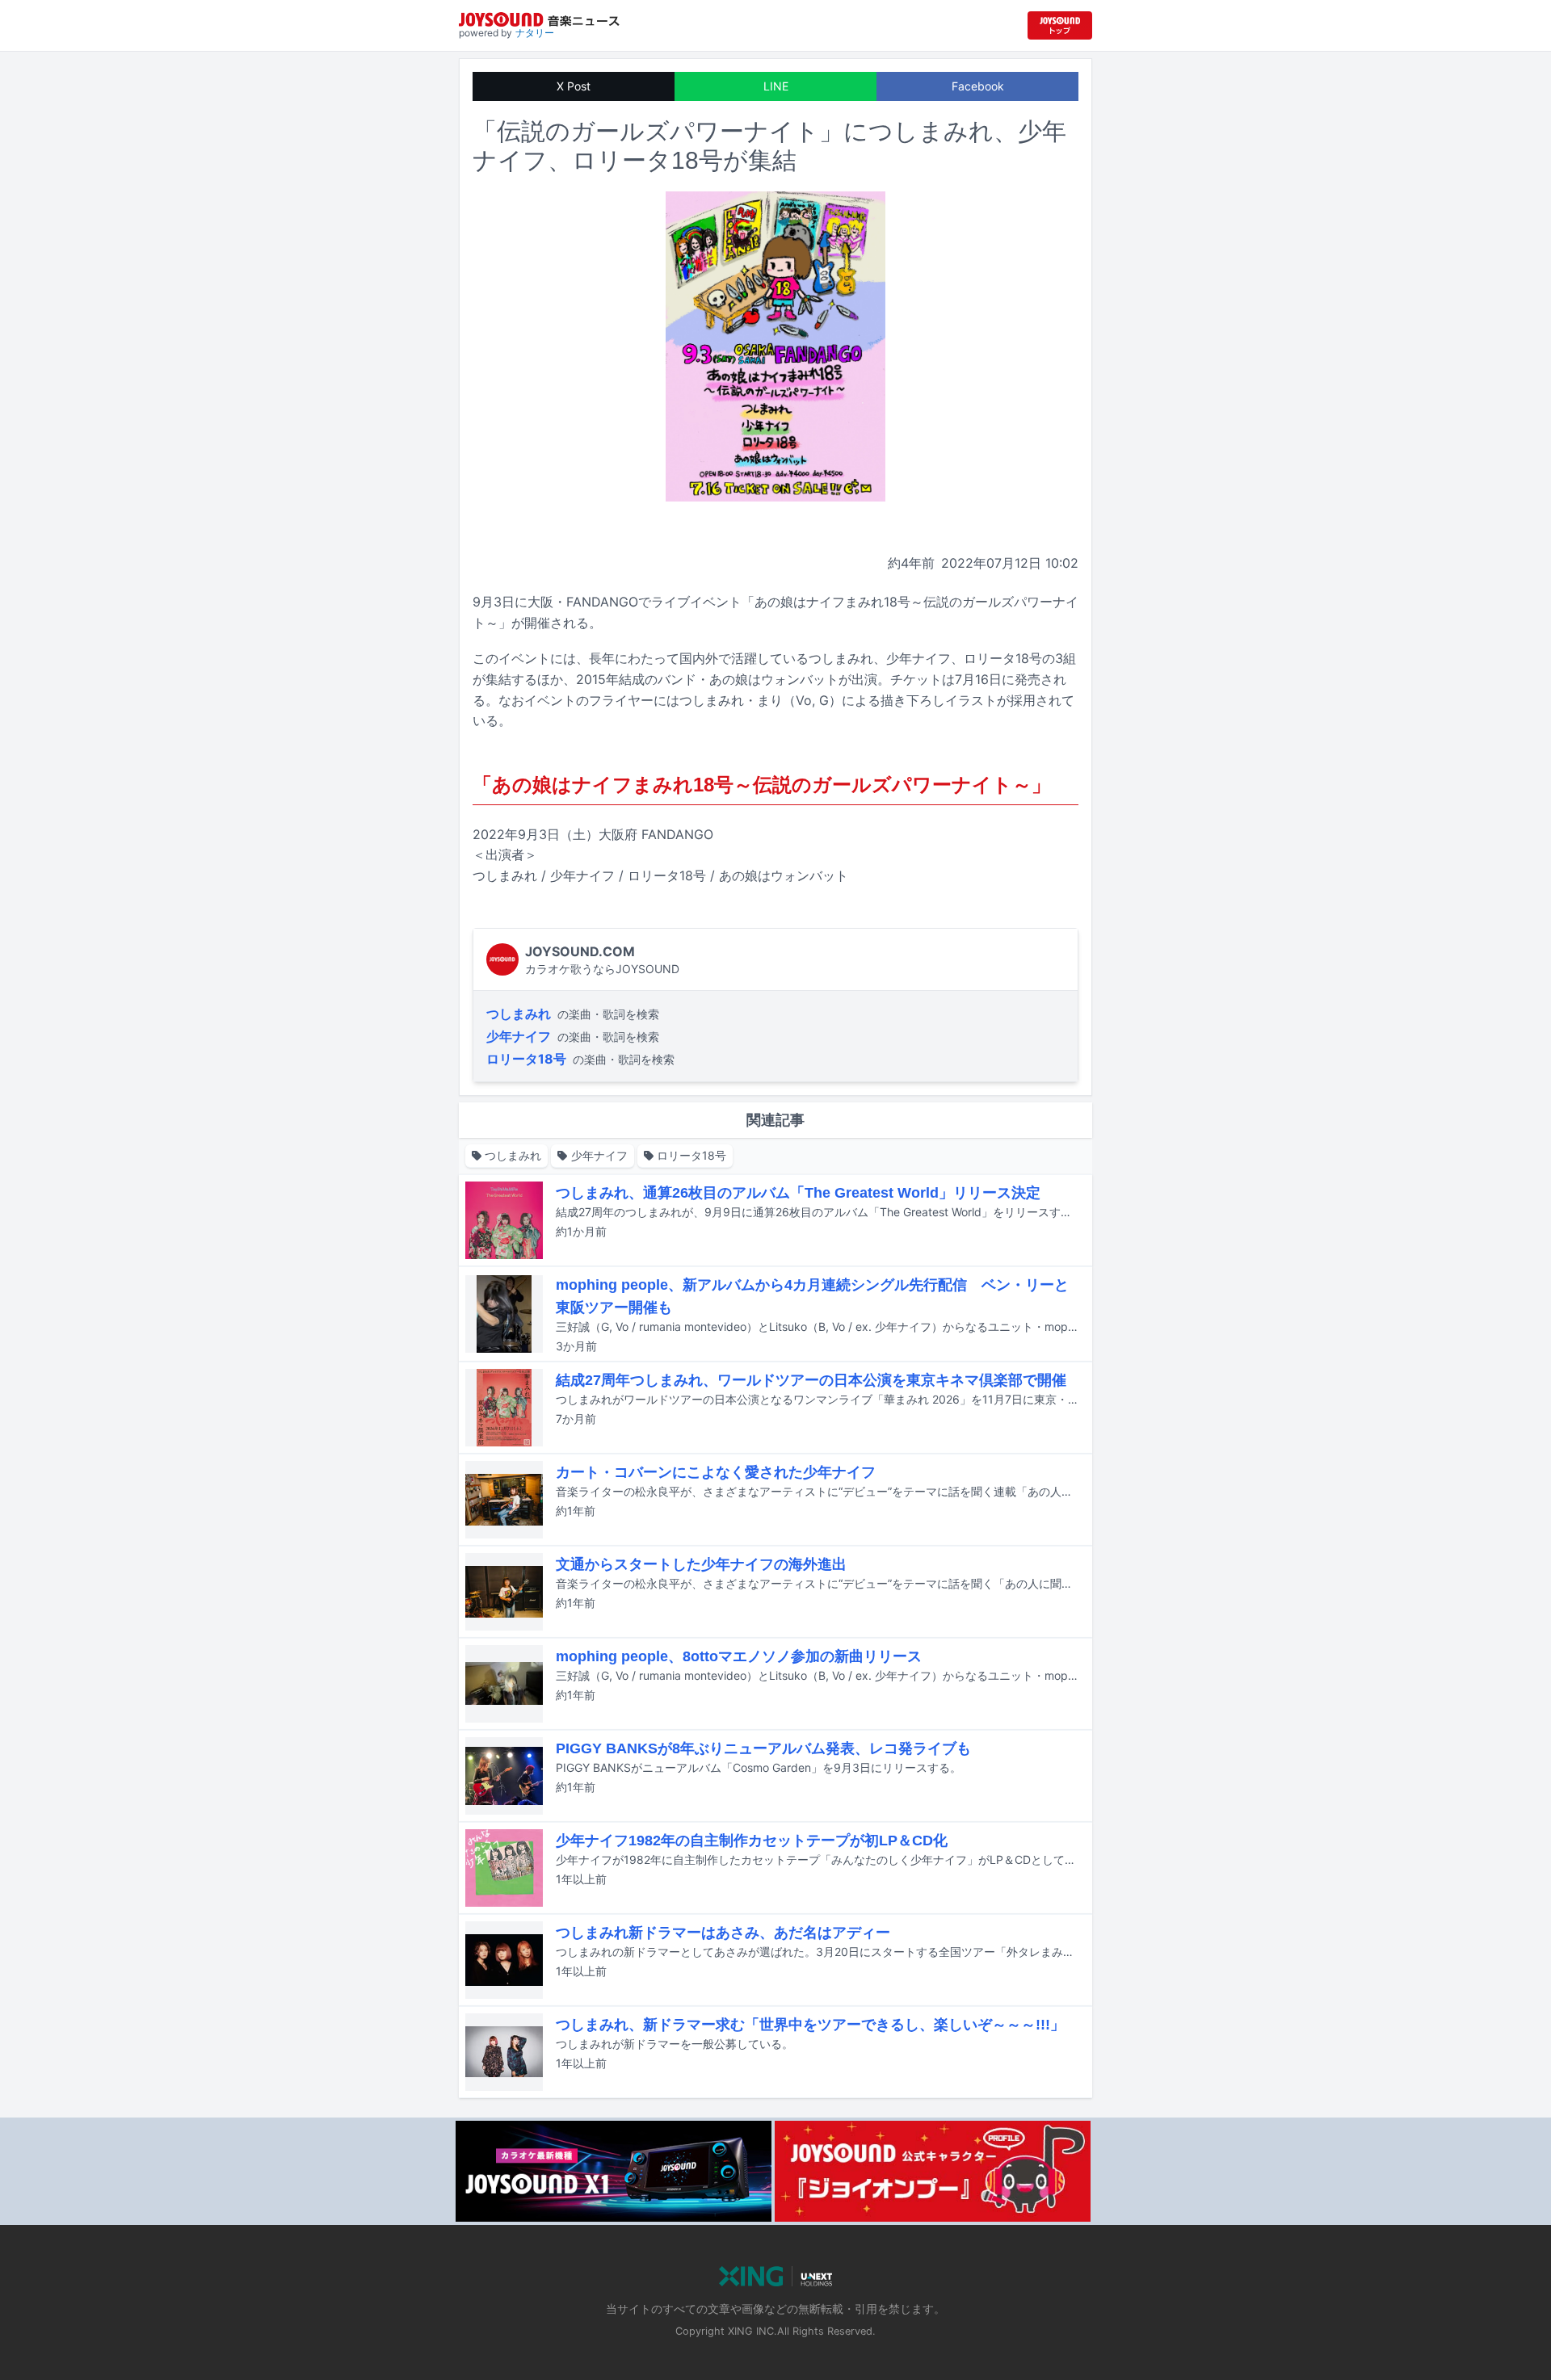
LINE (776, 86)
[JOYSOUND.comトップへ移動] (1060, 25)
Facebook (978, 86)
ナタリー (535, 33)
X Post (574, 86)
